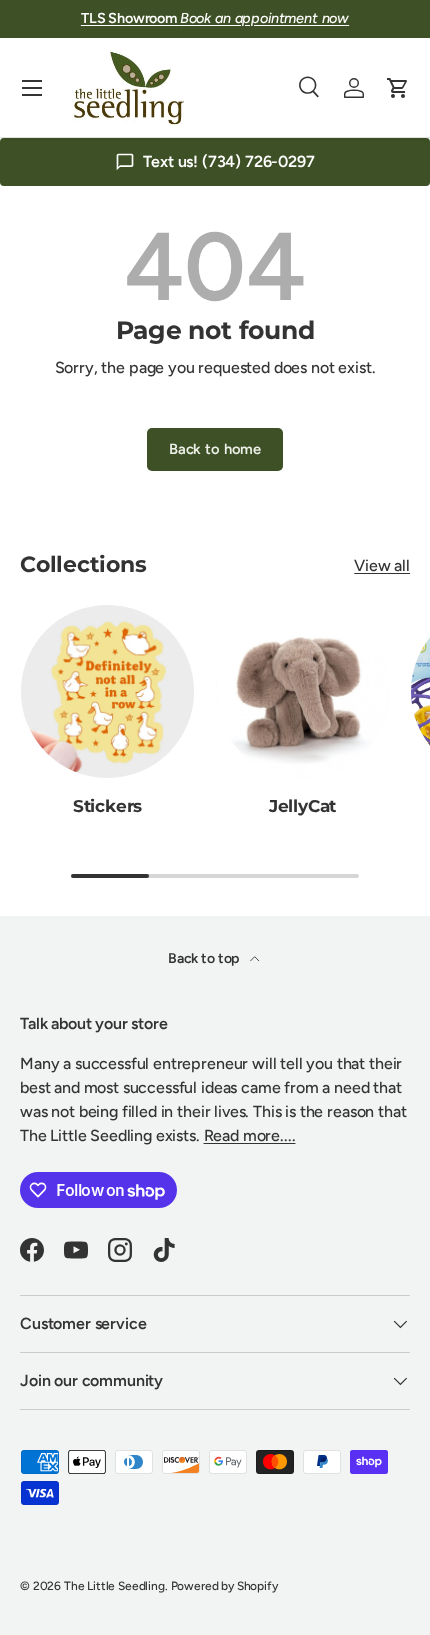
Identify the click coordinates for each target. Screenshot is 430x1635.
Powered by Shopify (224, 1586)
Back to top (205, 958)
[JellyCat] (302, 691)
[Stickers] (107, 691)
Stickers (108, 806)
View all (382, 565)
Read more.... (250, 1135)
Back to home (215, 449)
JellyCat (303, 806)
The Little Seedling (114, 1586)
